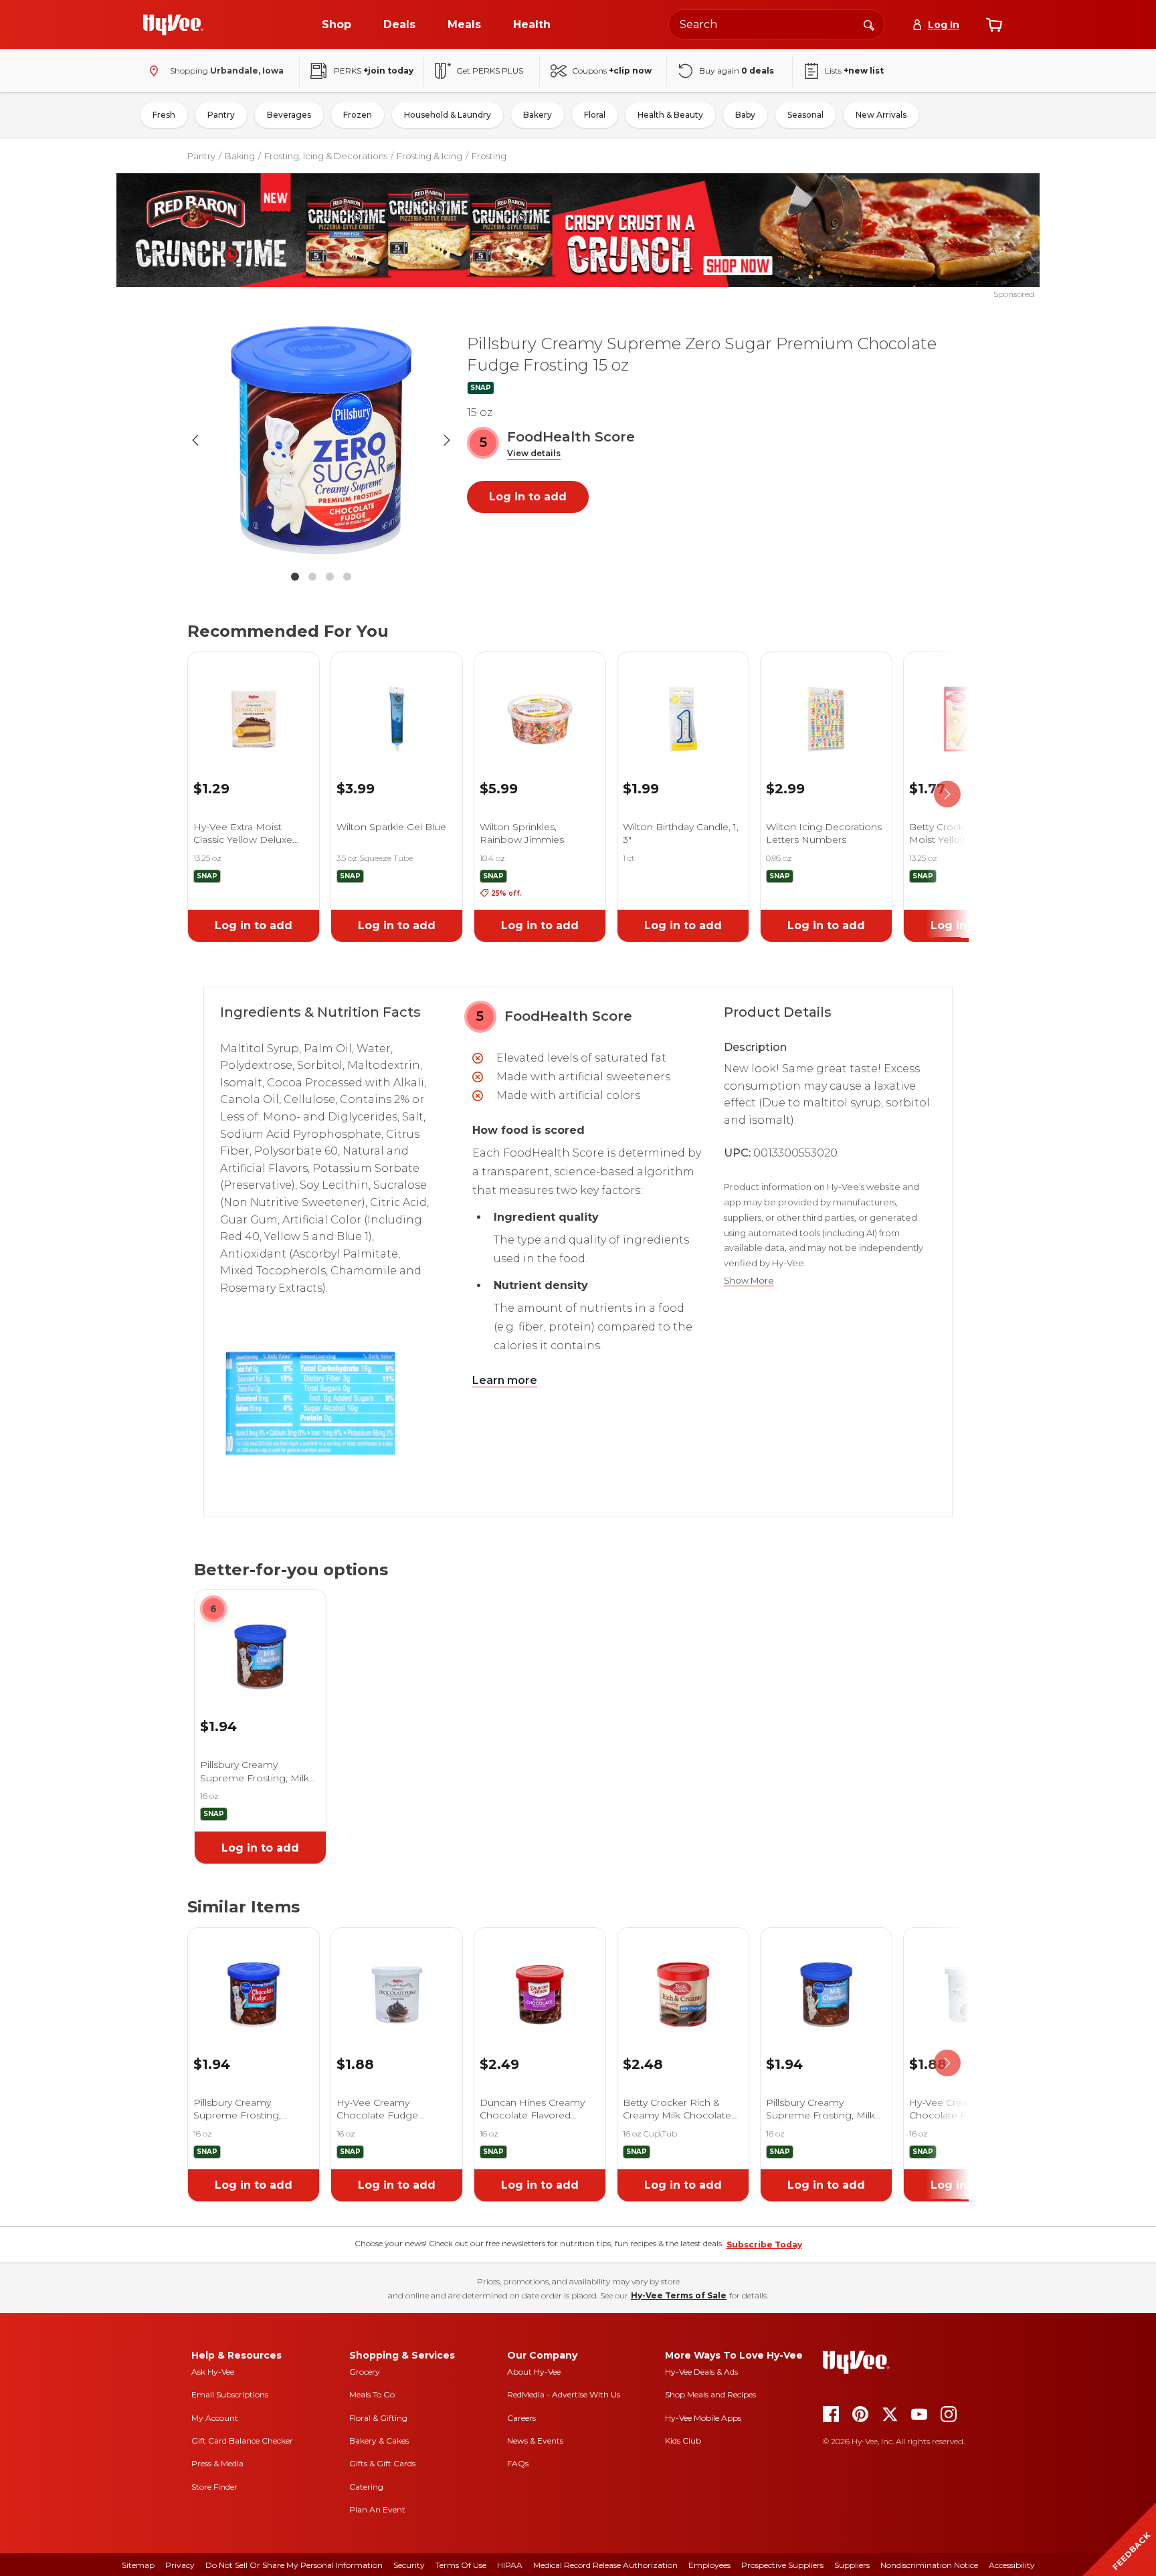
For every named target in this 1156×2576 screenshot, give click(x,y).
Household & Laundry (448, 115)
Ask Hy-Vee (213, 2372)
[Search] (869, 24)
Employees (709, 2565)
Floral (595, 115)
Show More (749, 1281)
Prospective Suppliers (782, 2565)
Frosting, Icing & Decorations (326, 156)
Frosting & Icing (429, 156)
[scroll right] (947, 795)
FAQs (518, 2463)
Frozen (358, 115)
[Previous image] (195, 440)
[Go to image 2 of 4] (312, 577)
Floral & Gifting (378, 2418)
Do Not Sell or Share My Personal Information (294, 2565)
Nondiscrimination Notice (929, 2565)
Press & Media (217, 2463)
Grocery (365, 2372)
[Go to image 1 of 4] (295, 577)
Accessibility (1012, 2565)
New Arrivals (881, 115)
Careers (521, 2418)
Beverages (289, 115)
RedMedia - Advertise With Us (564, 2394)
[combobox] (777, 24)
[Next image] (447, 440)
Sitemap (138, 2565)
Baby (745, 115)
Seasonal (805, 115)
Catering (366, 2487)
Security (409, 2565)
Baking (240, 156)
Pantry (221, 115)
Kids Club (683, 2441)
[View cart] (994, 25)
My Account (215, 2418)
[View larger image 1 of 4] (321, 440)
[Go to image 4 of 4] (347, 577)
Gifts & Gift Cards (382, 2463)
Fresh (164, 115)
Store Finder (214, 2487)
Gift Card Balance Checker (242, 2441)
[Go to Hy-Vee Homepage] (173, 25)
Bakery (538, 115)
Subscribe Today (764, 2245)
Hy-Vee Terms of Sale (679, 2295)
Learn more (505, 1380)
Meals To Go (372, 2394)
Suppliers (852, 2565)
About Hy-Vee (534, 2372)
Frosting (489, 156)
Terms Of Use (461, 2565)
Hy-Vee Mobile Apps (703, 2418)
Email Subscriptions (230, 2394)
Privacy (180, 2565)
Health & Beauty (670, 115)
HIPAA (510, 2565)
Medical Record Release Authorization (605, 2565)
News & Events (535, 2441)
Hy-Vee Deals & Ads (701, 2372)
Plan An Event (377, 2509)
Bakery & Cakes (379, 2441)
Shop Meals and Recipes (710, 2394)
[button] (534, 454)
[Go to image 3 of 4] (330, 577)
